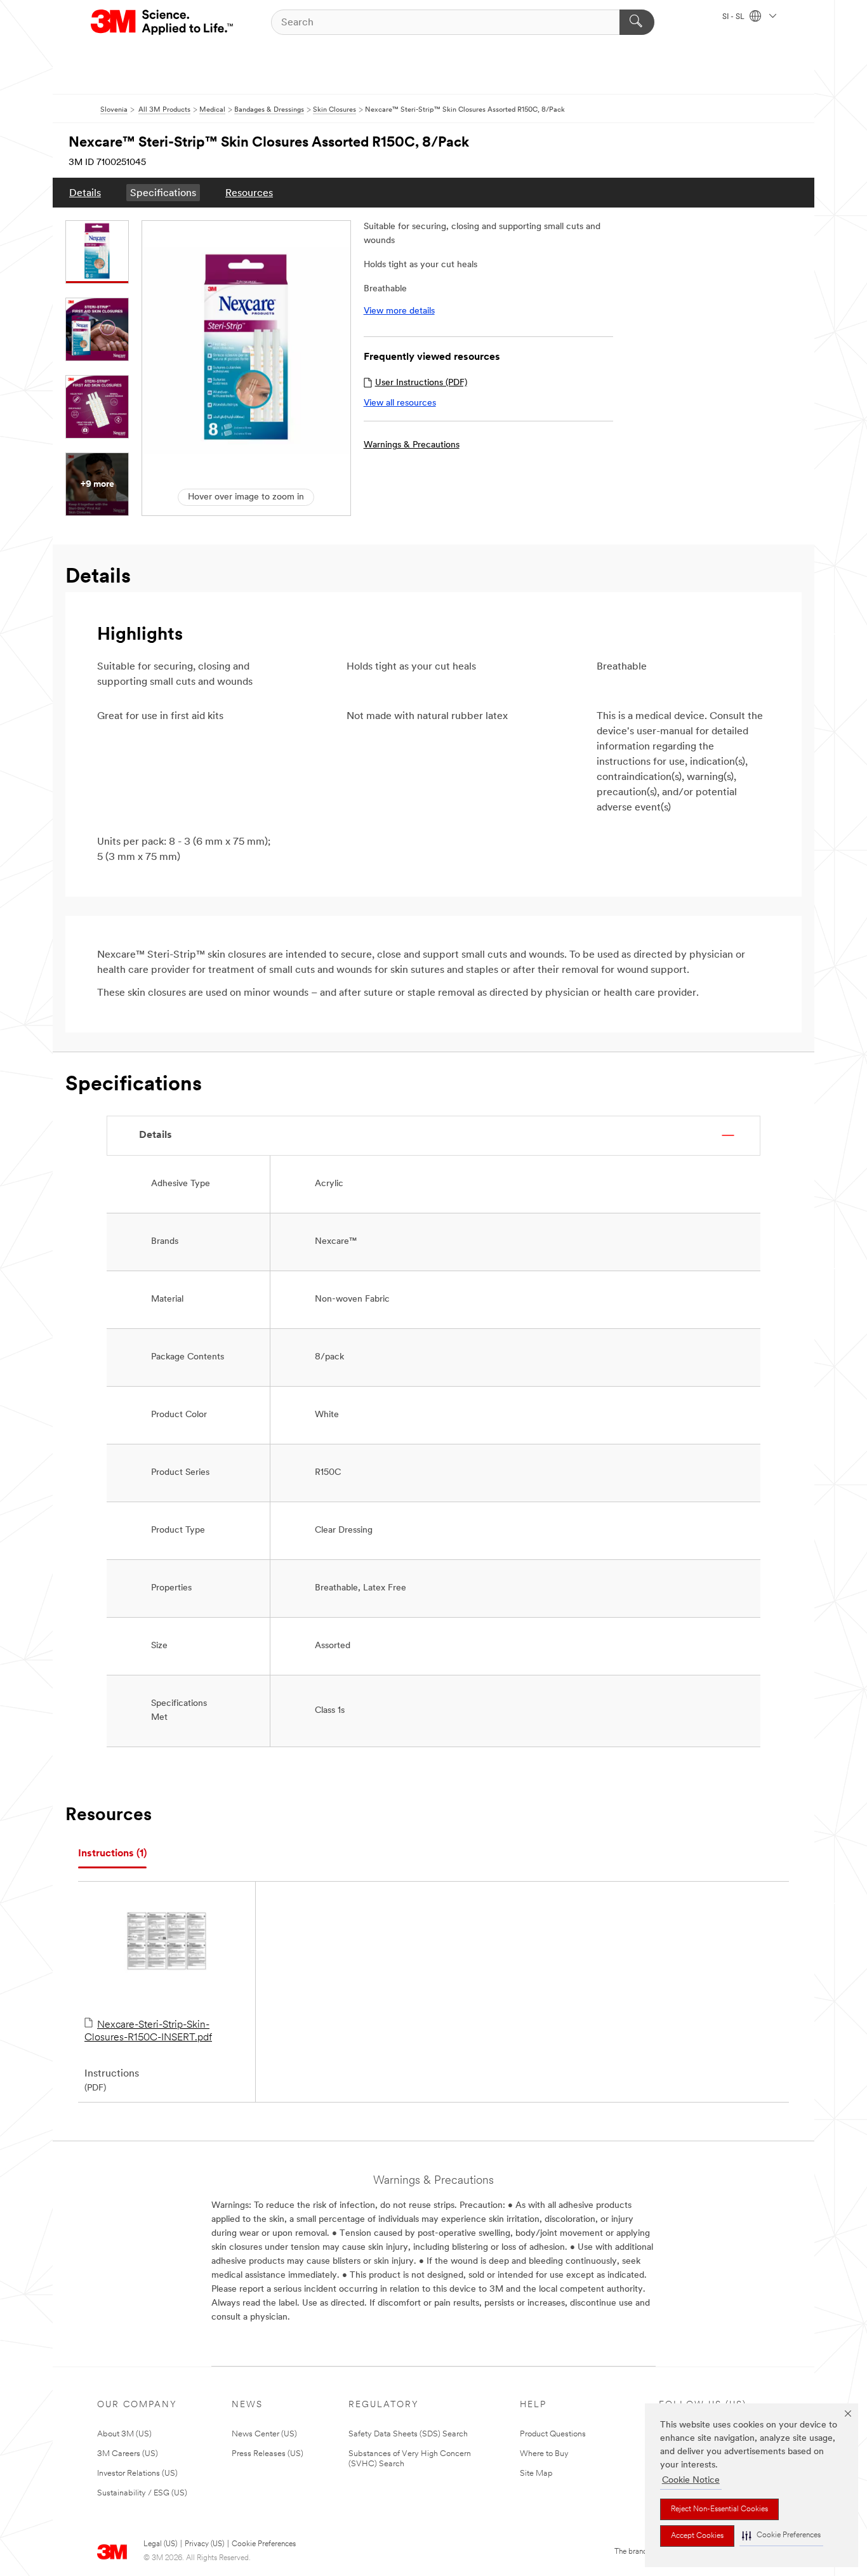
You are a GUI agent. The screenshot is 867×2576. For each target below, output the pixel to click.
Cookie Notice (691, 2480)
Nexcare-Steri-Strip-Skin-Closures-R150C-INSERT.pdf (148, 2031)
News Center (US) (264, 2434)
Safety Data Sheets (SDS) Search (408, 2434)
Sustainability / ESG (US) (142, 2493)
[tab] (112, 1854)
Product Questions (553, 2434)
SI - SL (734, 17)
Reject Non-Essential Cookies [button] (719, 2509)
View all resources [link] (400, 403)
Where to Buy (544, 2454)
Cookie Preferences (264, 2544)
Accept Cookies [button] (697, 2536)
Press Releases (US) (268, 2454)
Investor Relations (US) (137, 2474)
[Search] (637, 22)
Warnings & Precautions (412, 445)
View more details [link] (399, 311)
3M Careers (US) (128, 2454)
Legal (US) (160, 2544)
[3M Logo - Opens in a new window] (163, 22)
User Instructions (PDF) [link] (421, 383)
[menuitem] (85, 193)
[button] (781, 2536)
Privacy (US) (204, 2544)
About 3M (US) (124, 2434)
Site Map (536, 2474)
